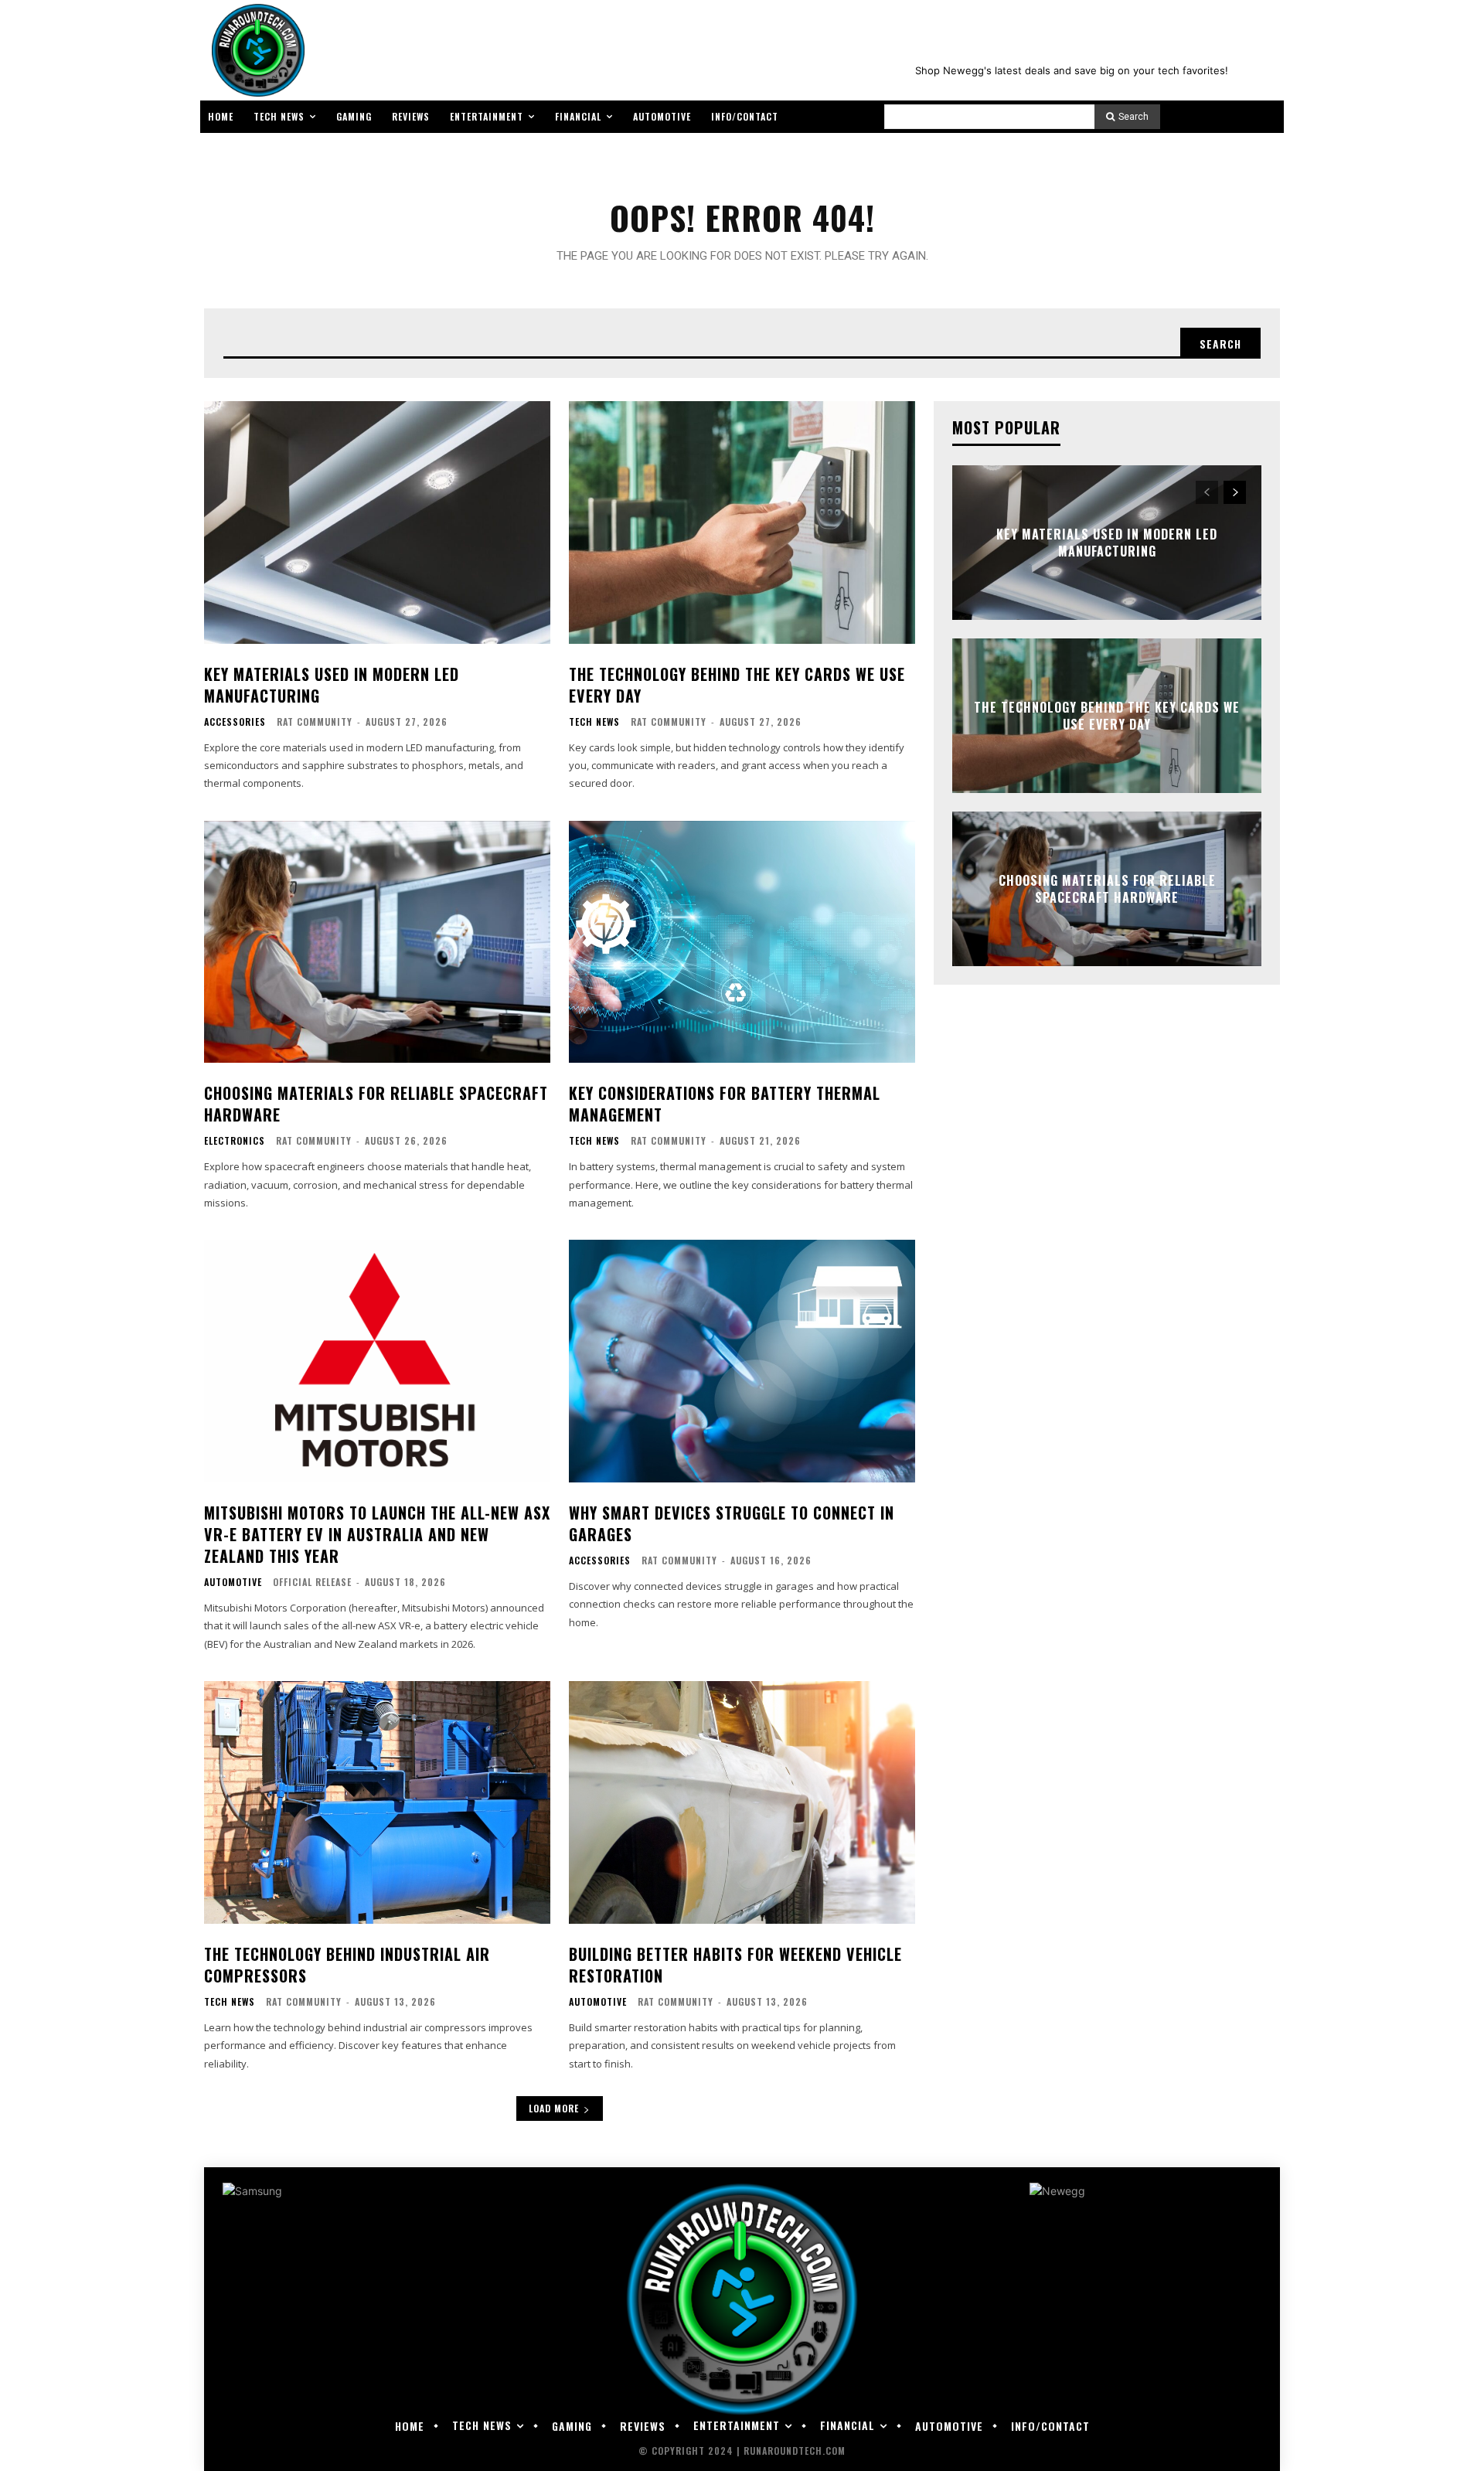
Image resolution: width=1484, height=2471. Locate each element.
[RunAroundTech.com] (255, 50)
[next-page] (1235, 492)
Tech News (594, 722)
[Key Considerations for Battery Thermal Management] (742, 942)
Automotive (233, 1582)
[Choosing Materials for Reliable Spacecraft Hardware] (377, 942)
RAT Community (315, 722)
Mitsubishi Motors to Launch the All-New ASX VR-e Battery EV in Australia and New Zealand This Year (377, 1534)
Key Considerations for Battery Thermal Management (725, 1104)
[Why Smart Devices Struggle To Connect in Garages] (742, 1361)
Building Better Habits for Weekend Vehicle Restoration (735, 1965)
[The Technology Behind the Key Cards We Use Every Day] (742, 522)
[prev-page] (1207, 492)
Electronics (235, 1141)
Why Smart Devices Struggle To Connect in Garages (732, 1523)
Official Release (312, 1582)
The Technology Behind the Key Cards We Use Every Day (737, 685)
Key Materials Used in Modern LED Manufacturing (332, 685)
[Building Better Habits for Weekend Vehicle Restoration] (742, 1802)
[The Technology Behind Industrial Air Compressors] (377, 1802)
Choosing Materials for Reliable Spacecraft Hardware (376, 1104)
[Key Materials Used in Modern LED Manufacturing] (377, 522)
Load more (554, 2108)
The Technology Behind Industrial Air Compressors (347, 1965)
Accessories (235, 722)
